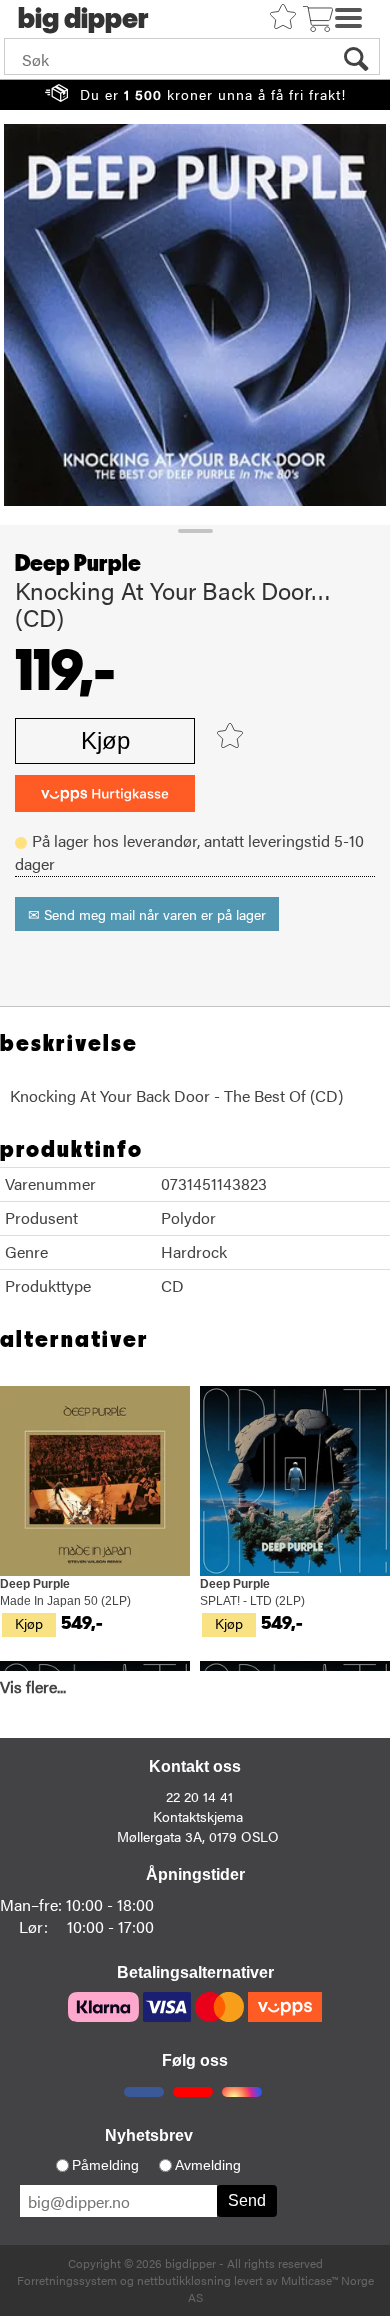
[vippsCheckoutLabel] (105, 793)
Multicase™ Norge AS (281, 2288)
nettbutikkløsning (184, 2280)
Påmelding (105, 2165)
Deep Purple (78, 564)
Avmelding (208, 2165)
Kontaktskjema (198, 1816)
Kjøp (105, 740)
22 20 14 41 (199, 1796)
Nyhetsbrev (149, 2135)
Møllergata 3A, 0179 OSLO (198, 1836)
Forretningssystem (67, 2280)
